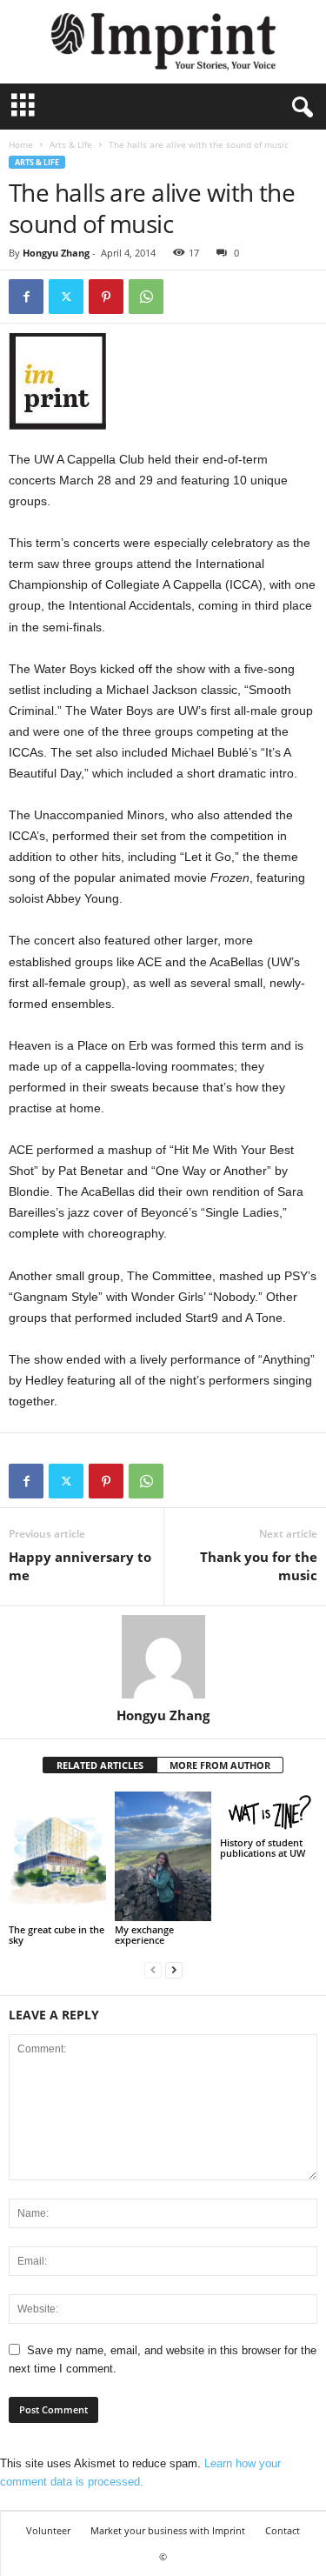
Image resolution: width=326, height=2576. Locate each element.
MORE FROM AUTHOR (220, 1765)
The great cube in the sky (57, 1935)
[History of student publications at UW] (269, 1813)
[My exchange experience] (163, 1856)
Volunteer (48, 2530)
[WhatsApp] (146, 297)
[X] (66, 297)
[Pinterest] (106, 297)
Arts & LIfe (71, 144)
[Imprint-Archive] (163, 42)
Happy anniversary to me (80, 1566)
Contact (283, 2530)
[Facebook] (26, 297)
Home (21, 144)
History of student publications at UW (263, 1848)
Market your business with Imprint (168, 2530)
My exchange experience (144, 1935)
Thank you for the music (259, 1566)
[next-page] (174, 1969)
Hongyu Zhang (56, 253)
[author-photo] (163, 1657)
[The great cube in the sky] (57, 1856)
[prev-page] (153, 1969)
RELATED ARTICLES (100, 1765)
